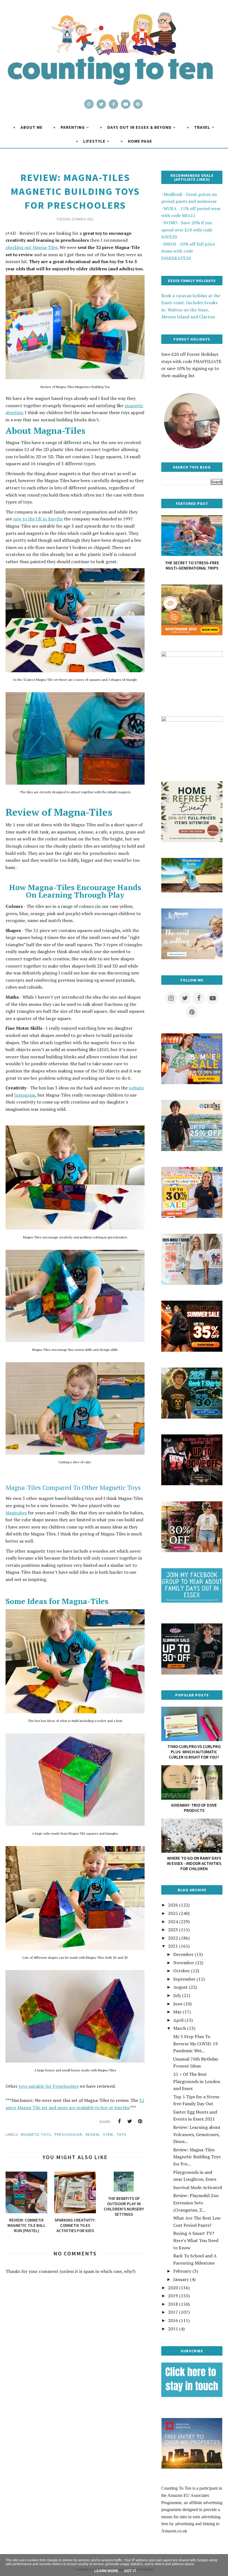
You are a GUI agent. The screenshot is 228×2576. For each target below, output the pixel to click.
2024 (173, 1922)
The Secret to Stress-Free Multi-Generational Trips (192, 565)
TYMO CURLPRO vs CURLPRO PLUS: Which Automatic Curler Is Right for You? (194, 1752)
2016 (173, 2320)
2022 (173, 1938)
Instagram (25, 1095)
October (182, 1971)
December (183, 1954)
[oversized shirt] (192, 1550)
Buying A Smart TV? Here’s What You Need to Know (196, 2240)
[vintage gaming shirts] (192, 1484)
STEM (108, 2134)
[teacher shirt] (192, 1216)
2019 (173, 2296)
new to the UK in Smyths (38, 519)
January (181, 2279)
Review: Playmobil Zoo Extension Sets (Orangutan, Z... (196, 2203)
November (184, 1963)
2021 (173, 1946)
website (136, 1088)
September (184, 1979)
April (178, 2020)
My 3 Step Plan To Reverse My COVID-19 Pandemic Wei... (195, 2044)
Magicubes (16, 1513)
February (182, 2271)
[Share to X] (130, 2121)
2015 (173, 2329)
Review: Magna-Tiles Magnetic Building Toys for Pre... (197, 2157)
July (177, 1995)
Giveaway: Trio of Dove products (194, 1808)
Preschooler (68, 2134)
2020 (173, 2288)
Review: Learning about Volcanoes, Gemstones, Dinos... (197, 2134)
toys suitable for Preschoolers (49, 2086)
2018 (173, 2304)
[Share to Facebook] (119, 2121)
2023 (173, 1930)
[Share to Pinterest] (140, 2121)
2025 (173, 1913)
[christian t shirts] (192, 1149)
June (178, 2004)
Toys (122, 2134)
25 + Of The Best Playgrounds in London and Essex (197, 2081)
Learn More (106, 2571)
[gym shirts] (192, 1350)
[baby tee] (192, 1673)
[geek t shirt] (192, 1417)
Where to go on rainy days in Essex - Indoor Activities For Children (194, 1863)
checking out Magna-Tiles (32, 247)
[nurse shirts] (192, 1283)
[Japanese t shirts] (192, 1082)
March (180, 2028)
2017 (173, 2312)
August (180, 1987)
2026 (173, 1905)
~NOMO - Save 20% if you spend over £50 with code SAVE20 (187, 230)
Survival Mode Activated (198, 2187)
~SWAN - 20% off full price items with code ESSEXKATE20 (188, 251)
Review (92, 2134)
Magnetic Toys (36, 2134)
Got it (130, 2571)
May (177, 2012)
